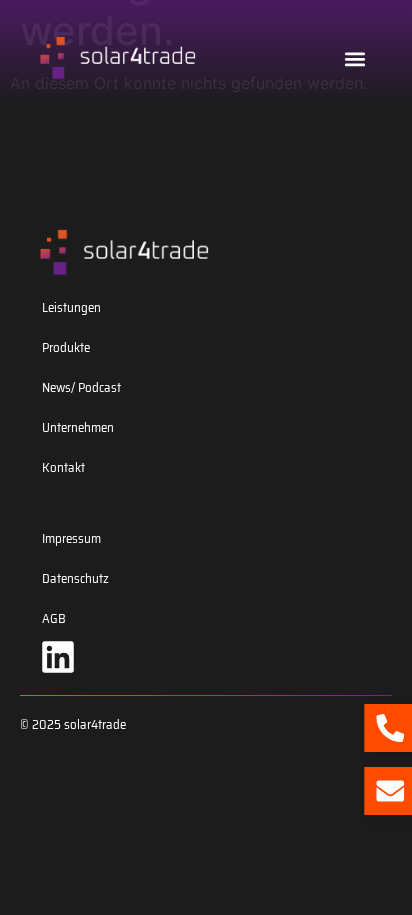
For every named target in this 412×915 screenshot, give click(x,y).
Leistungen (71, 307)
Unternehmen (78, 427)
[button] (355, 58)
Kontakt (63, 467)
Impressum (71, 538)
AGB (54, 618)
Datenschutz (75, 578)
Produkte (66, 347)
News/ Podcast (81, 387)
